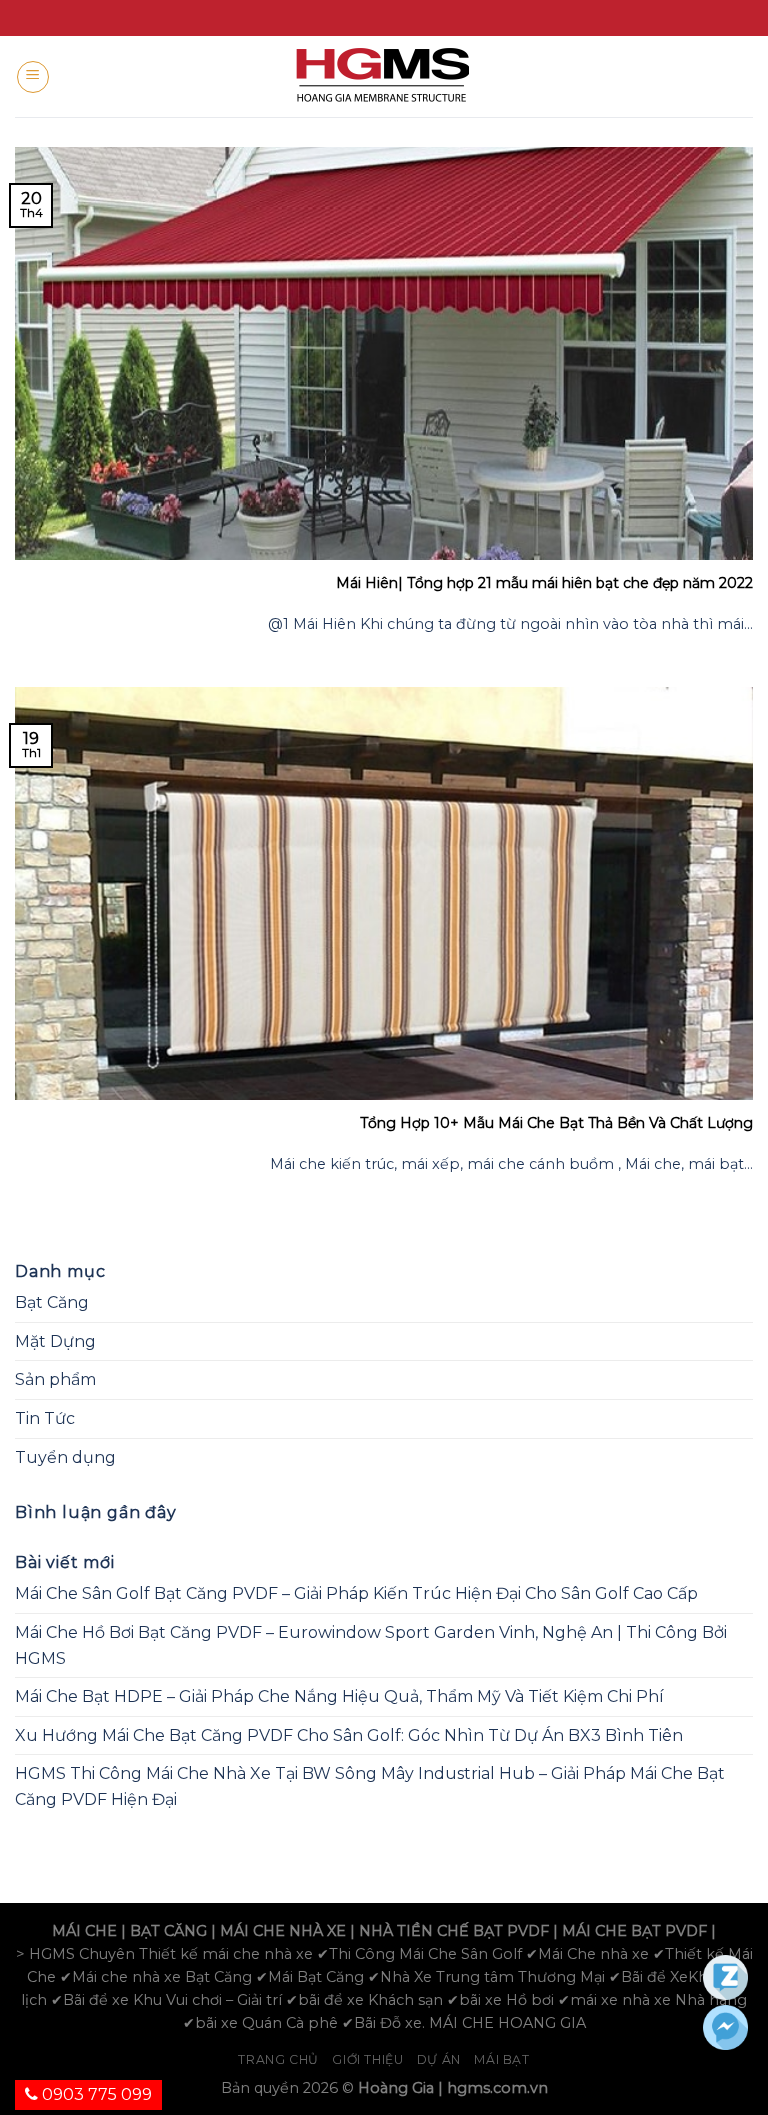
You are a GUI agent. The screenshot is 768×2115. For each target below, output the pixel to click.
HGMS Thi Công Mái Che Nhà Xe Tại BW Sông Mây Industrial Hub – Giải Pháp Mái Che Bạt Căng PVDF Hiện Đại (370, 1786)
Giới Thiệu (367, 2059)
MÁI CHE (84, 1931)
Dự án (439, 2059)
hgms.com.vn (497, 2088)
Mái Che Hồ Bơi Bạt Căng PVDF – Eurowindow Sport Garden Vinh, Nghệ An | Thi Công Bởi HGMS (371, 1645)
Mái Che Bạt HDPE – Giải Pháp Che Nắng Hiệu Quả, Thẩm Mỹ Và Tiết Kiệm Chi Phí (339, 1696)
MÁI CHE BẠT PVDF (634, 1931)
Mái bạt (501, 2059)
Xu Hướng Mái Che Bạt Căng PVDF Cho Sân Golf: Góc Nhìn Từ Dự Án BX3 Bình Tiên (349, 1735)
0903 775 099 (95, 2094)
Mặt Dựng (55, 1341)
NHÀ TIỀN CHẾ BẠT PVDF (454, 1931)
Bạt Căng (52, 1302)
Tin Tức (45, 1418)
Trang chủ (278, 2059)
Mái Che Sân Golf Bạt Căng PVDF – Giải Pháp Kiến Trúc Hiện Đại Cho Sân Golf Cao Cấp (356, 1593)
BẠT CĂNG (168, 1931)
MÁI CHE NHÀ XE (283, 1931)
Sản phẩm (55, 1379)
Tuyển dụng (65, 1457)
